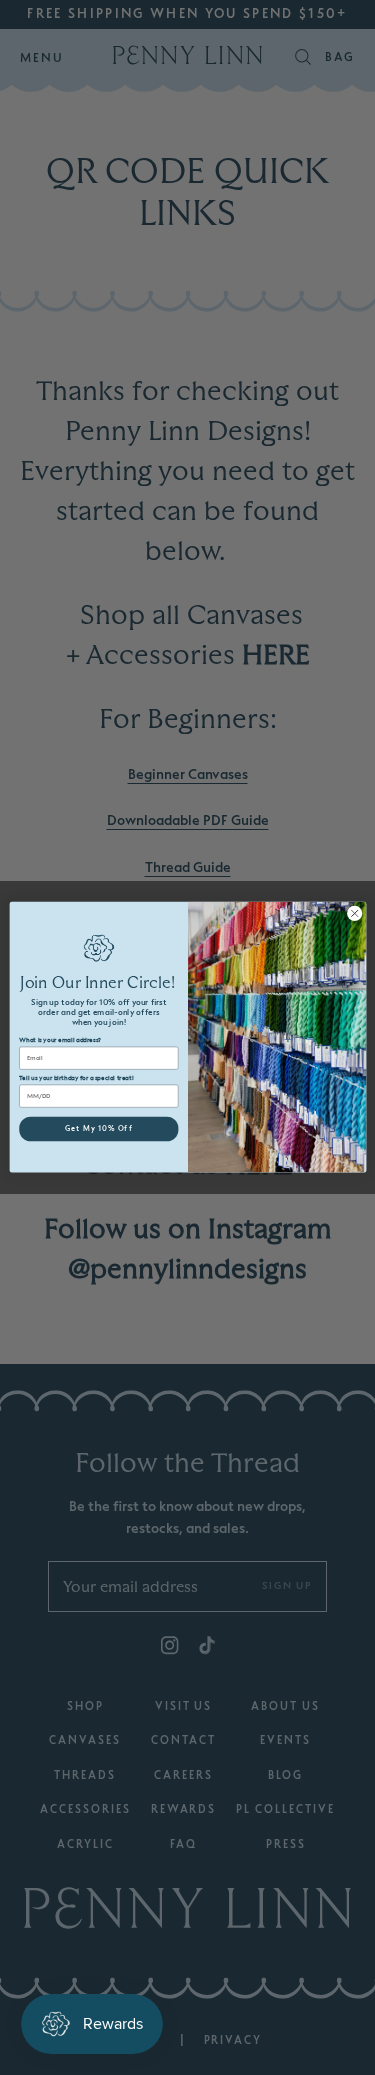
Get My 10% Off (98, 1129)
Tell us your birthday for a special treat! (76, 1079)
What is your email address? (59, 1041)
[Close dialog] (354, 914)
